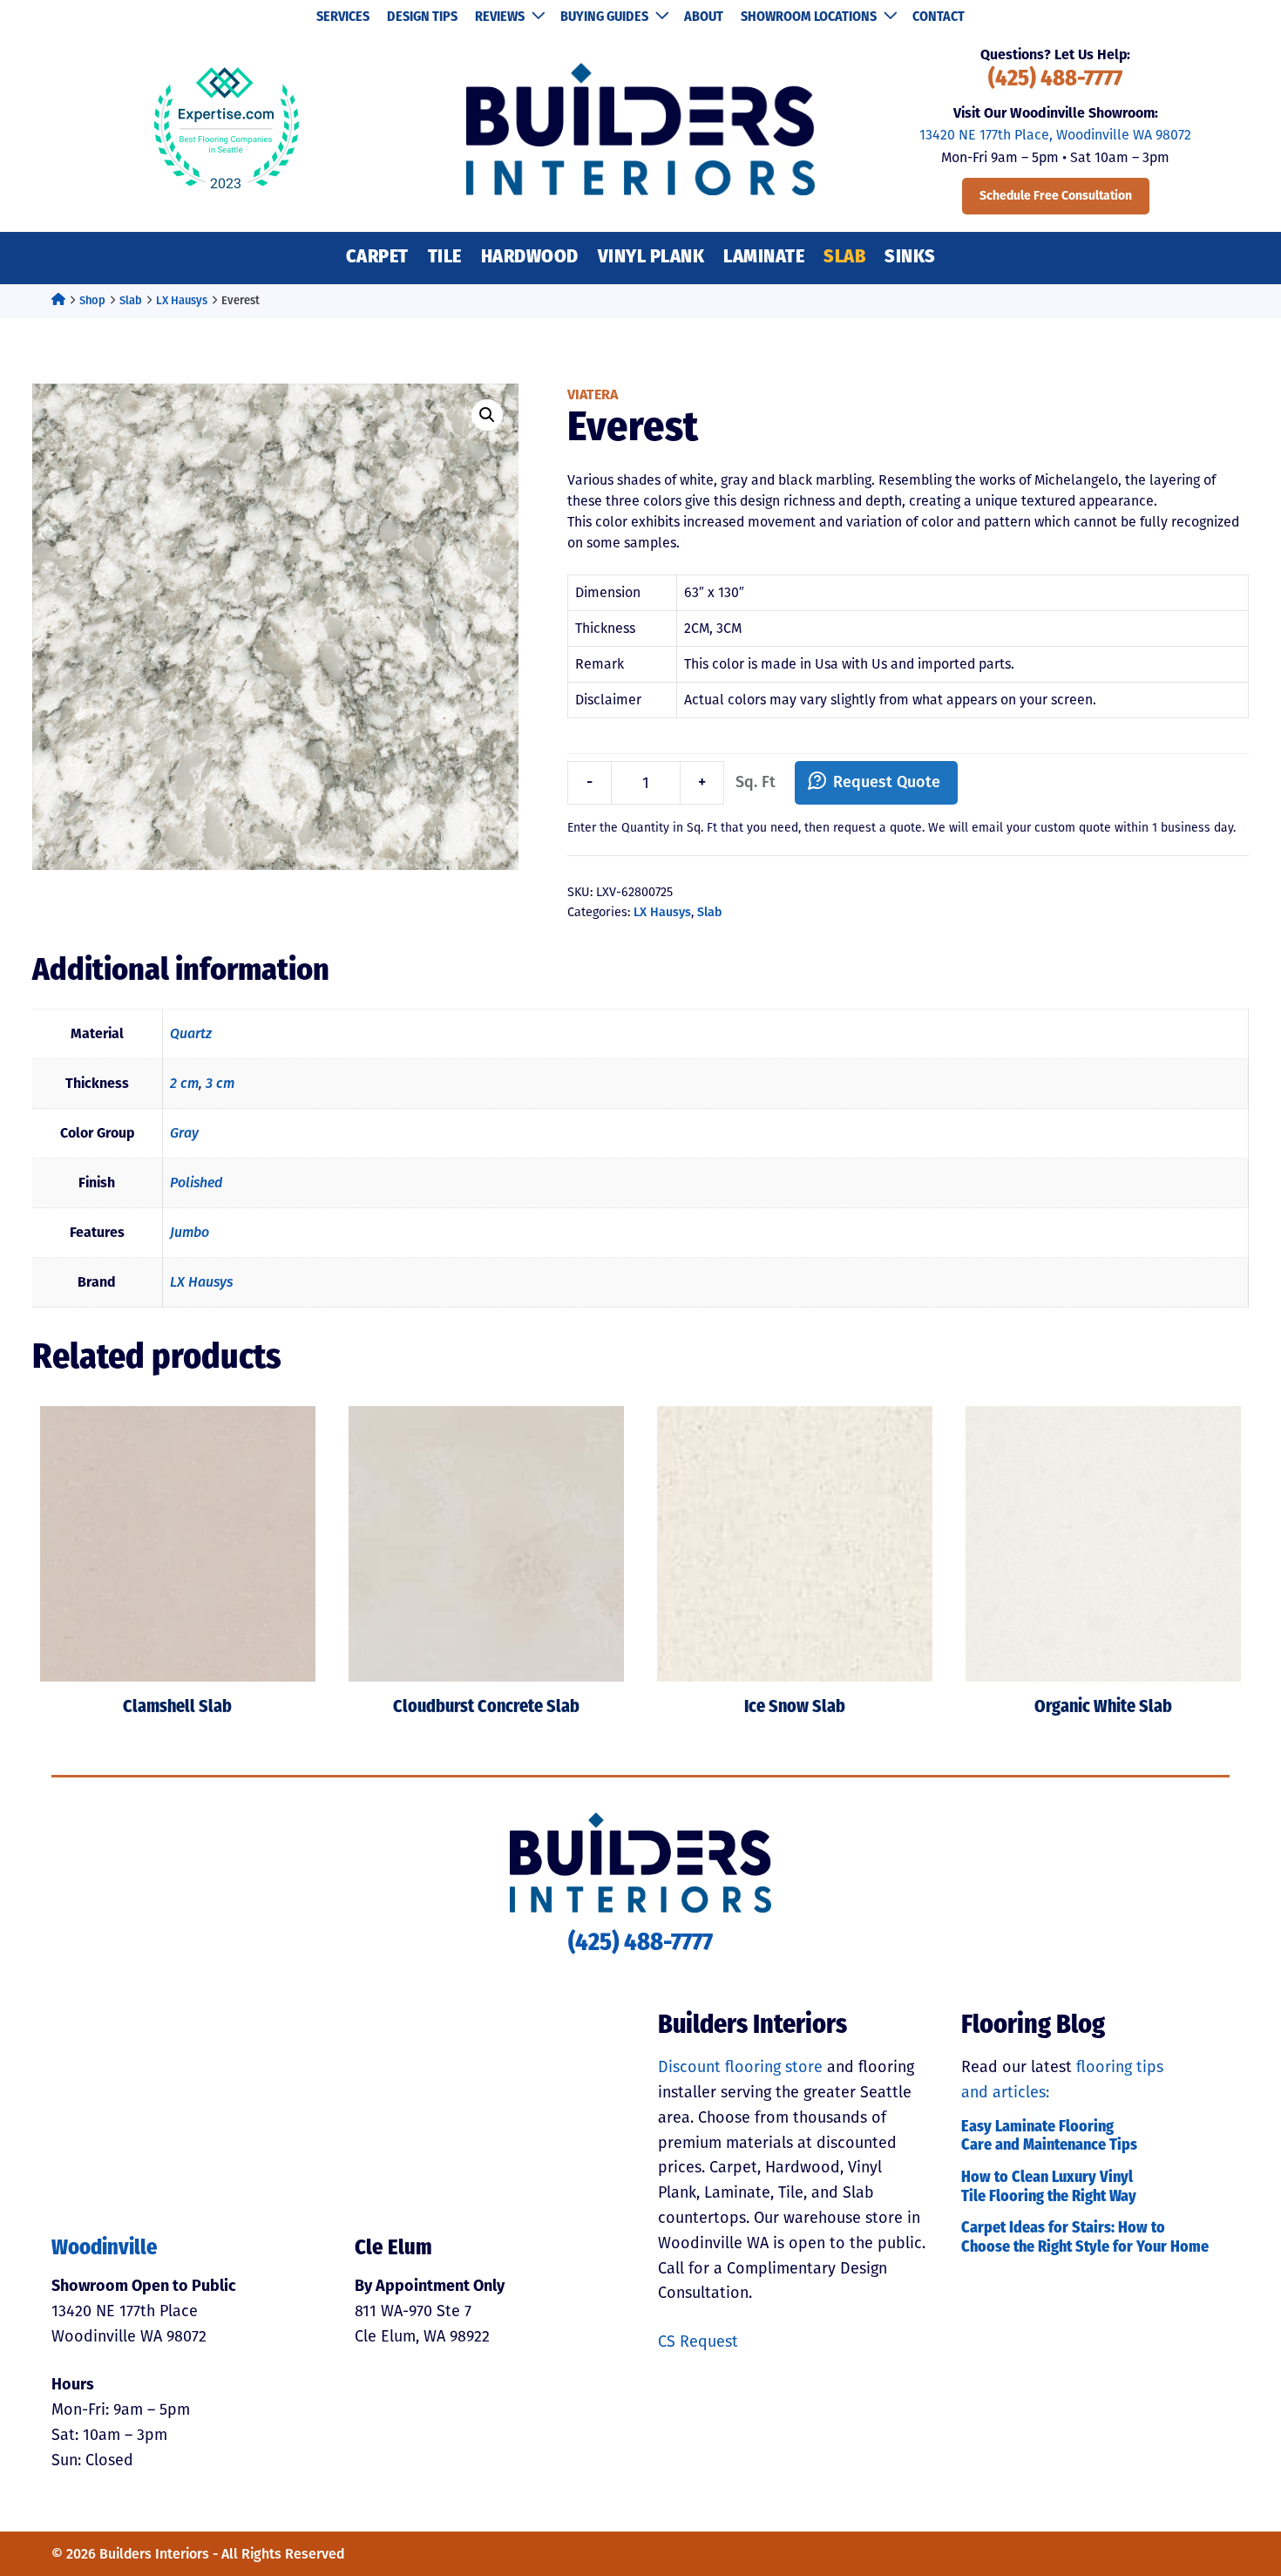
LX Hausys (182, 300)
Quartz (191, 1033)
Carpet (377, 258)
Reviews (500, 17)
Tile (445, 258)
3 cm (220, 1083)
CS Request (698, 2342)
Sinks (910, 258)
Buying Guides (604, 17)
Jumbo (190, 1232)
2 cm (184, 1083)
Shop (92, 300)
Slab (844, 258)
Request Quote (887, 782)
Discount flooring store (740, 2067)
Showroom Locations (809, 17)
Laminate (764, 258)
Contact (939, 17)
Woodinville (105, 2249)
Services (343, 17)
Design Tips (422, 17)
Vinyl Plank (651, 258)
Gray (184, 1133)
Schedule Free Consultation (1056, 196)
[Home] (58, 300)
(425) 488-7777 (1055, 80)
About (704, 17)
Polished (196, 1183)
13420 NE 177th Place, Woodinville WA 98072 (1055, 135)
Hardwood (530, 258)
